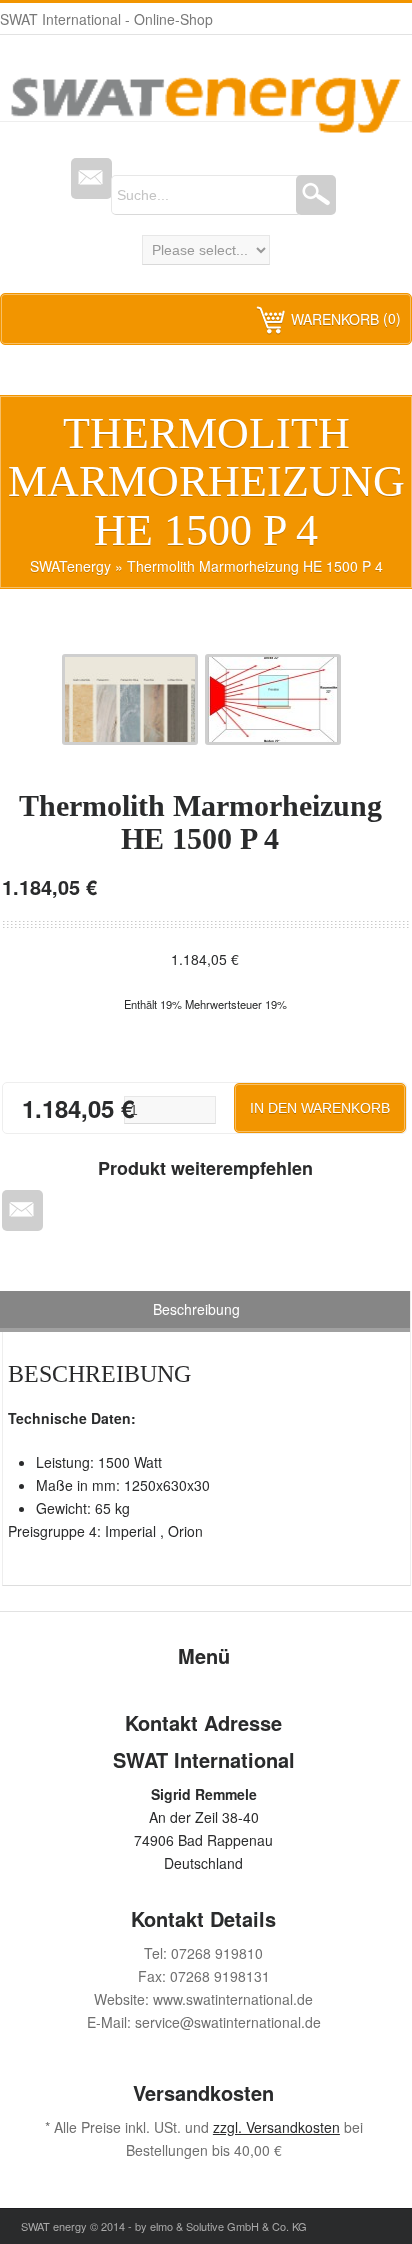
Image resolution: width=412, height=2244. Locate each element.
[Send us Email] (91, 178)
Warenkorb (335, 319)
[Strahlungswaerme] (277, 739)
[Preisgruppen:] (134, 739)
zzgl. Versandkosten (276, 2127)
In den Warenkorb (320, 1108)
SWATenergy (70, 566)
